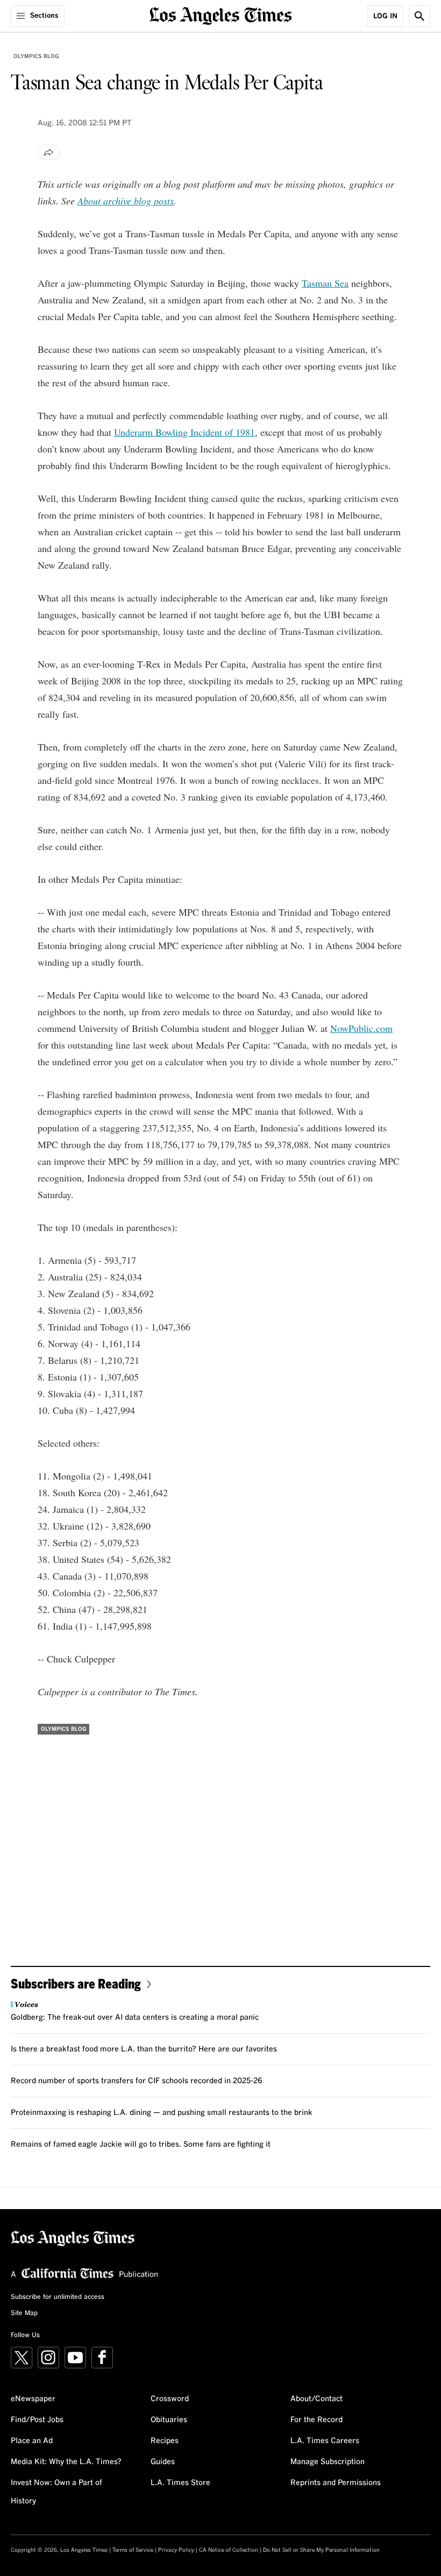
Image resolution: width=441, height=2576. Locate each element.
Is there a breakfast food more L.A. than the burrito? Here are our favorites (144, 2049)
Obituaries (169, 2420)
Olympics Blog (36, 56)
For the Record (316, 2420)
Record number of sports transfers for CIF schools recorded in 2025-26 (137, 2081)
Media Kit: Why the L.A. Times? (66, 2462)
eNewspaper (33, 2399)
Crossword (170, 2399)
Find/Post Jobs (37, 2420)
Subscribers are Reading (76, 1983)
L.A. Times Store (180, 2483)
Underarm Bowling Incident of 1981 (184, 432)
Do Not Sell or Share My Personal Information (321, 2550)
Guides (163, 2462)
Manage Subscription (328, 2462)
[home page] (221, 15)
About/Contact (316, 2399)
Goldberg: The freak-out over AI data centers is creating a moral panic (135, 2018)
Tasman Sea (325, 283)
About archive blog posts (126, 201)
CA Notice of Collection (229, 2550)
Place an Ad (32, 2441)
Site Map (24, 2313)
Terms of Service (133, 2550)
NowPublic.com (361, 1028)
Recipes (165, 2441)
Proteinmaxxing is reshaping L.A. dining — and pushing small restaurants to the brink (162, 2113)
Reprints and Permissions (336, 2483)
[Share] (49, 152)
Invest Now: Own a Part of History (56, 2492)
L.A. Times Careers (325, 2441)
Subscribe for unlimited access (58, 2297)
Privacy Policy (176, 2550)
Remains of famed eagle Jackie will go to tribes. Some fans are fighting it (141, 2145)
